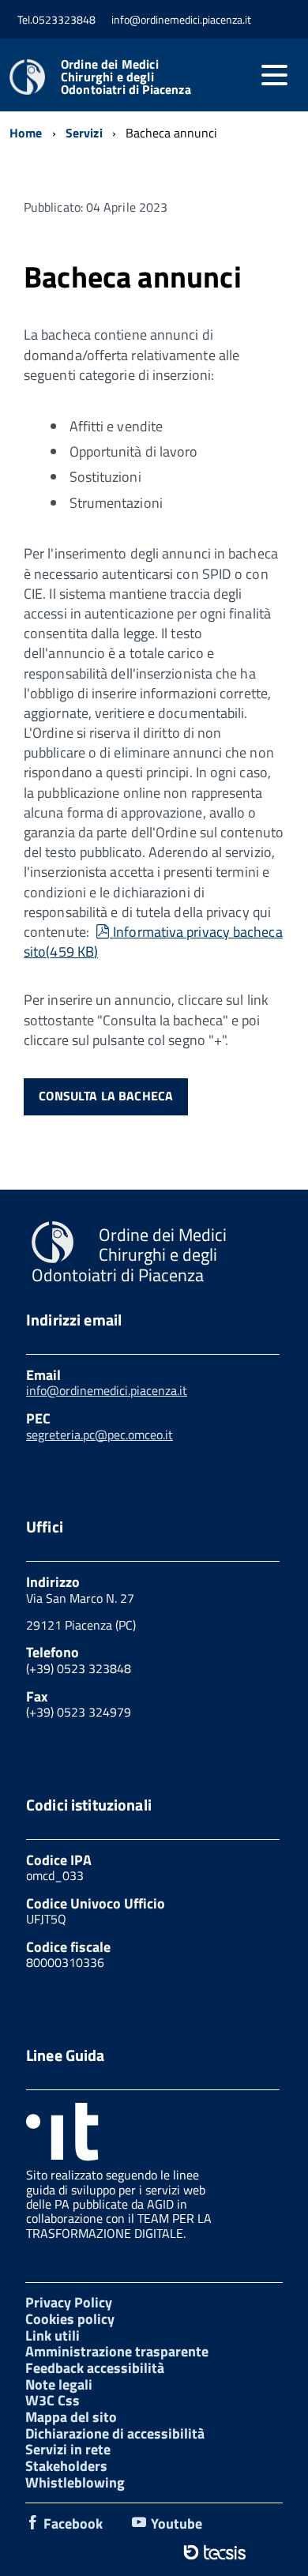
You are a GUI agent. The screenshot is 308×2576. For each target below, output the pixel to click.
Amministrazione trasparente (117, 2351)
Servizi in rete (68, 2449)
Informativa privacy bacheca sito (153, 942)
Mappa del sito (71, 2417)
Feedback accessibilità (95, 2368)
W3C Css (53, 2400)
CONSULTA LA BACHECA (106, 1096)
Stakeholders (66, 2466)
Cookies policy (70, 2319)
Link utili (53, 2335)
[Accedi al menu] (274, 75)
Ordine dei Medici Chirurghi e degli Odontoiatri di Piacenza (126, 77)
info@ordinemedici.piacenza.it (107, 1390)
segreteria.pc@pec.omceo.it (100, 1435)
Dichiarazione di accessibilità (115, 2433)
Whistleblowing (75, 2482)
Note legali (59, 2384)
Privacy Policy (69, 2302)
